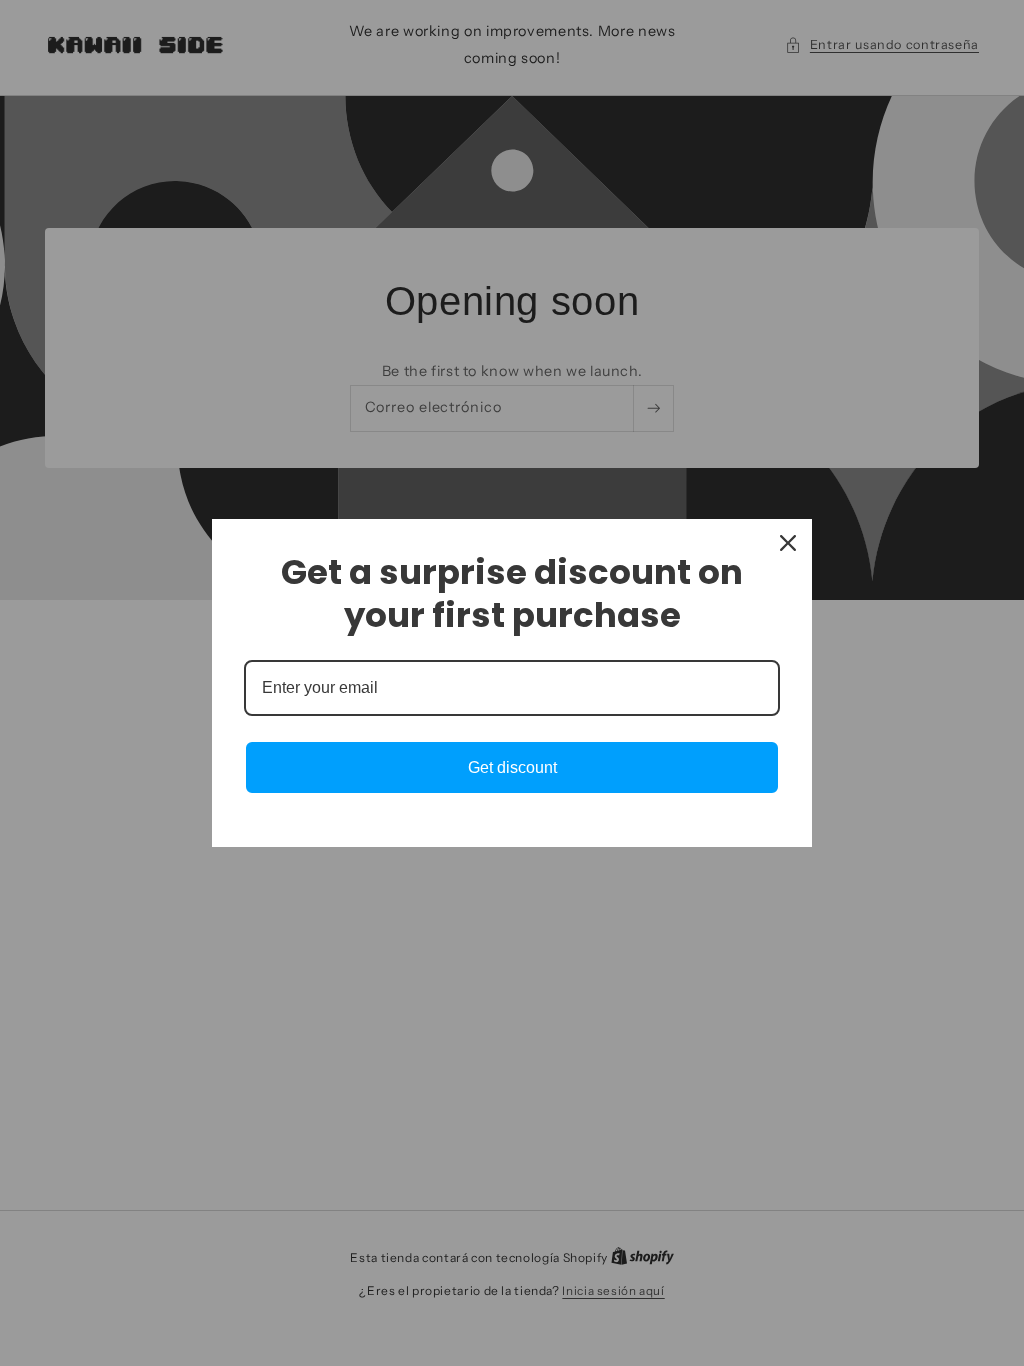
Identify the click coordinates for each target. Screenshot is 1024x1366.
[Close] (788, 543)
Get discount (512, 767)
